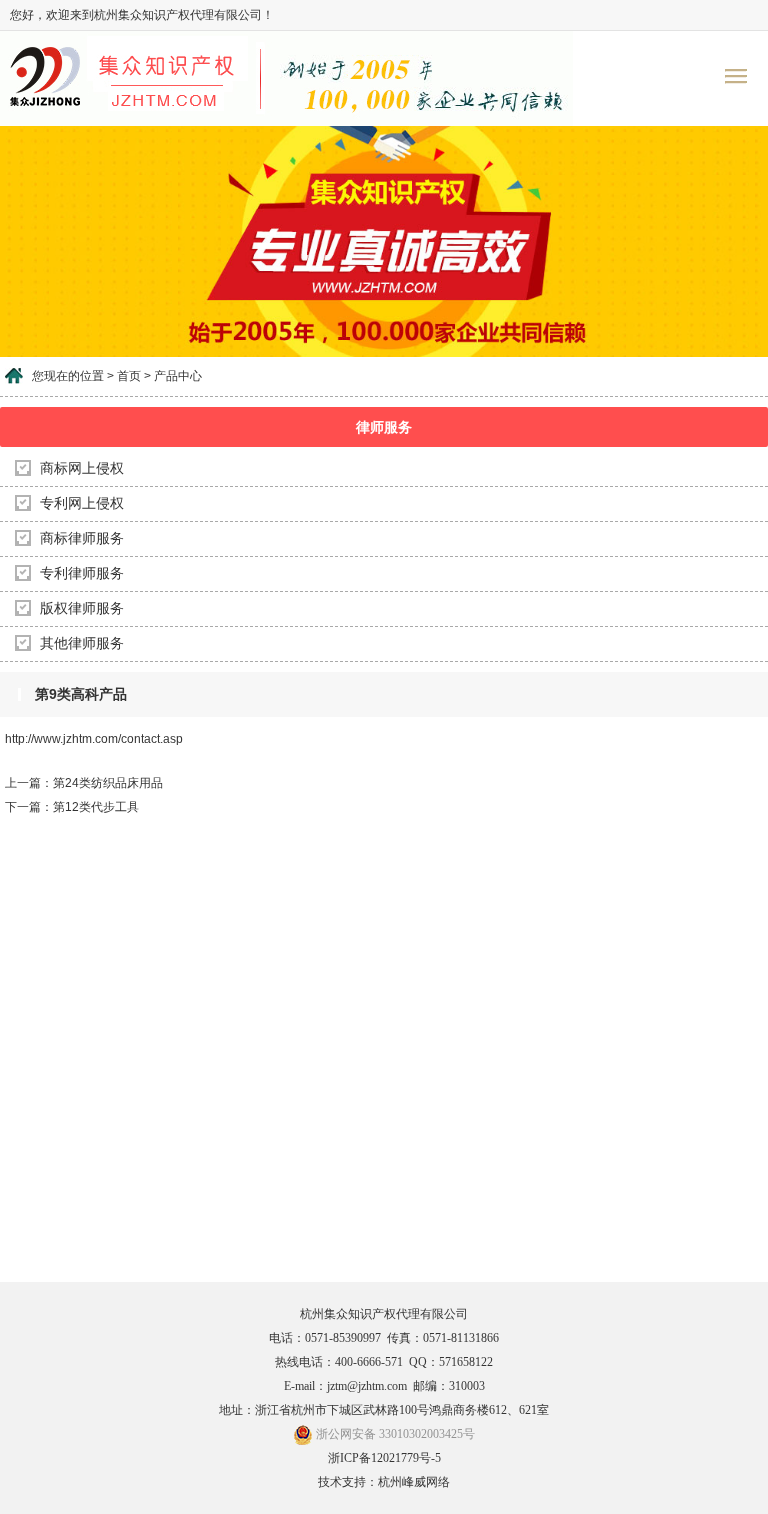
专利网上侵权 (82, 503)
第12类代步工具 (96, 807)
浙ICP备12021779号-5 (384, 1458)
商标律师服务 (82, 538)
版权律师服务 (82, 608)
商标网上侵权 (82, 468)
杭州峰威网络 (414, 1482)
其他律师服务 (82, 643)
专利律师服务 (82, 573)
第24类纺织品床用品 (108, 783)
